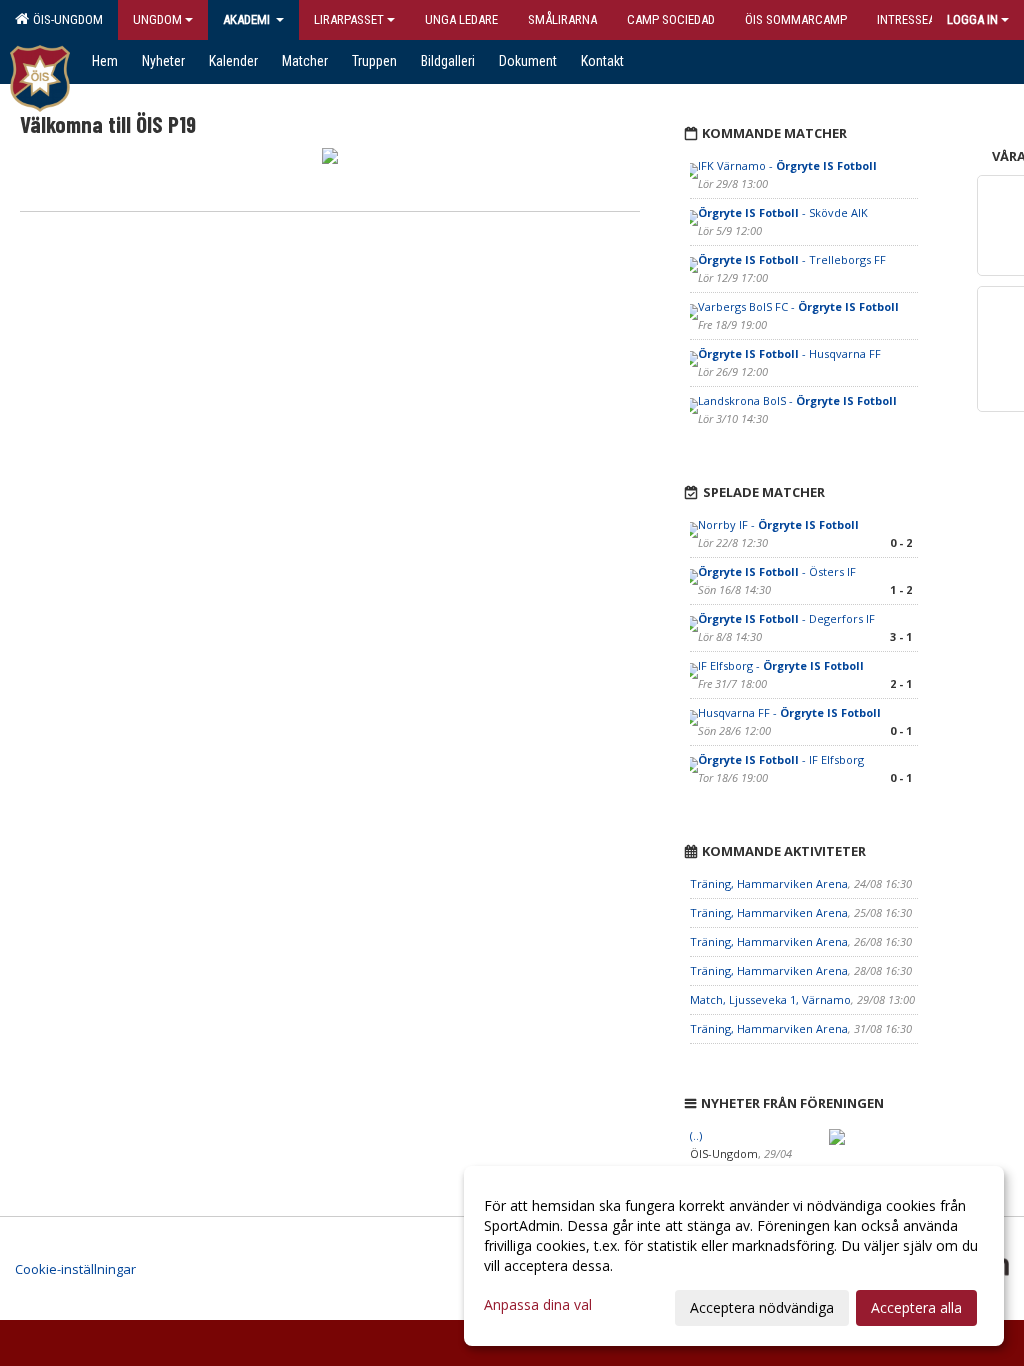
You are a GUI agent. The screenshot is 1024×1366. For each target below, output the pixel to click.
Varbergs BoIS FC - (798, 306)
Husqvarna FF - (789, 712)
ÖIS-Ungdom (65, 19)
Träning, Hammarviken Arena (769, 883)
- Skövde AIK (783, 212)
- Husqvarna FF (789, 353)
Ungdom (157, 19)
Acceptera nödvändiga (762, 1307)
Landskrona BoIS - (797, 400)
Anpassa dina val (538, 1305)
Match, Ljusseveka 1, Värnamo (770, 999)
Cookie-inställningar (75, 1269)
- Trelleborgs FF (792, 259)
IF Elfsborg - (781, 665)
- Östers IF (777, 571)
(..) (696, 1135)
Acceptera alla (916, 1307)
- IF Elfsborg (781, 759)
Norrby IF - (778, 524)
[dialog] (734, 1256)
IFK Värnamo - (787, 165)
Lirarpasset (349, 19)
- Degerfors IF (786, 618)
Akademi (248, 19)
